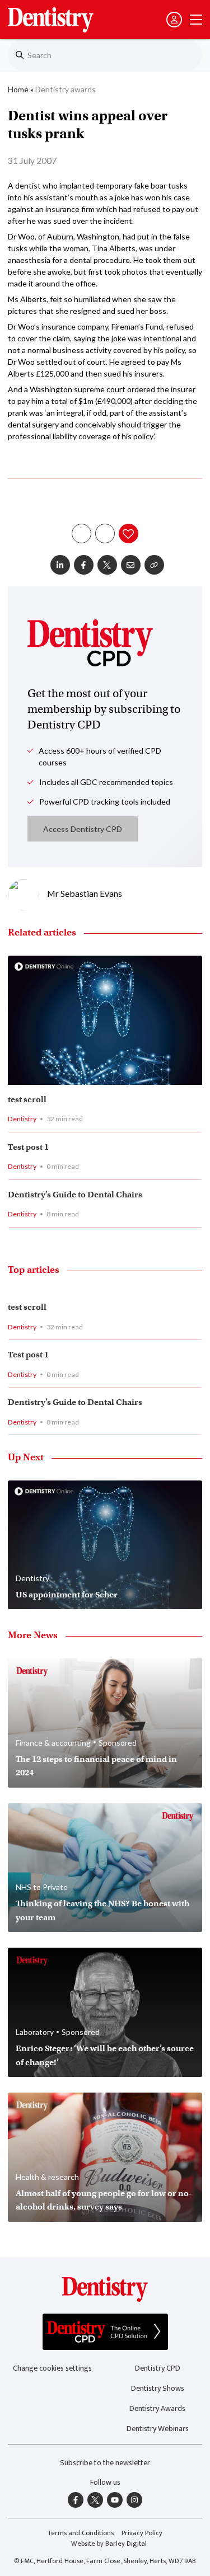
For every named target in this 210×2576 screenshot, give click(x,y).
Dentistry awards (66, 89)
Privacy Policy (142, 2533)
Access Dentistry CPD (83, 829)
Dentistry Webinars (158, 2429)
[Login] (174, 20)
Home (18, 89)
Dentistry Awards (157, 2408)
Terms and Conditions (81, 2533)
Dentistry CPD (158, 2368)
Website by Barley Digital (109, 2544)
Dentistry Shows (158, 2388)
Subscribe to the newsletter (105, 2463)
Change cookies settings (52, 2368)
